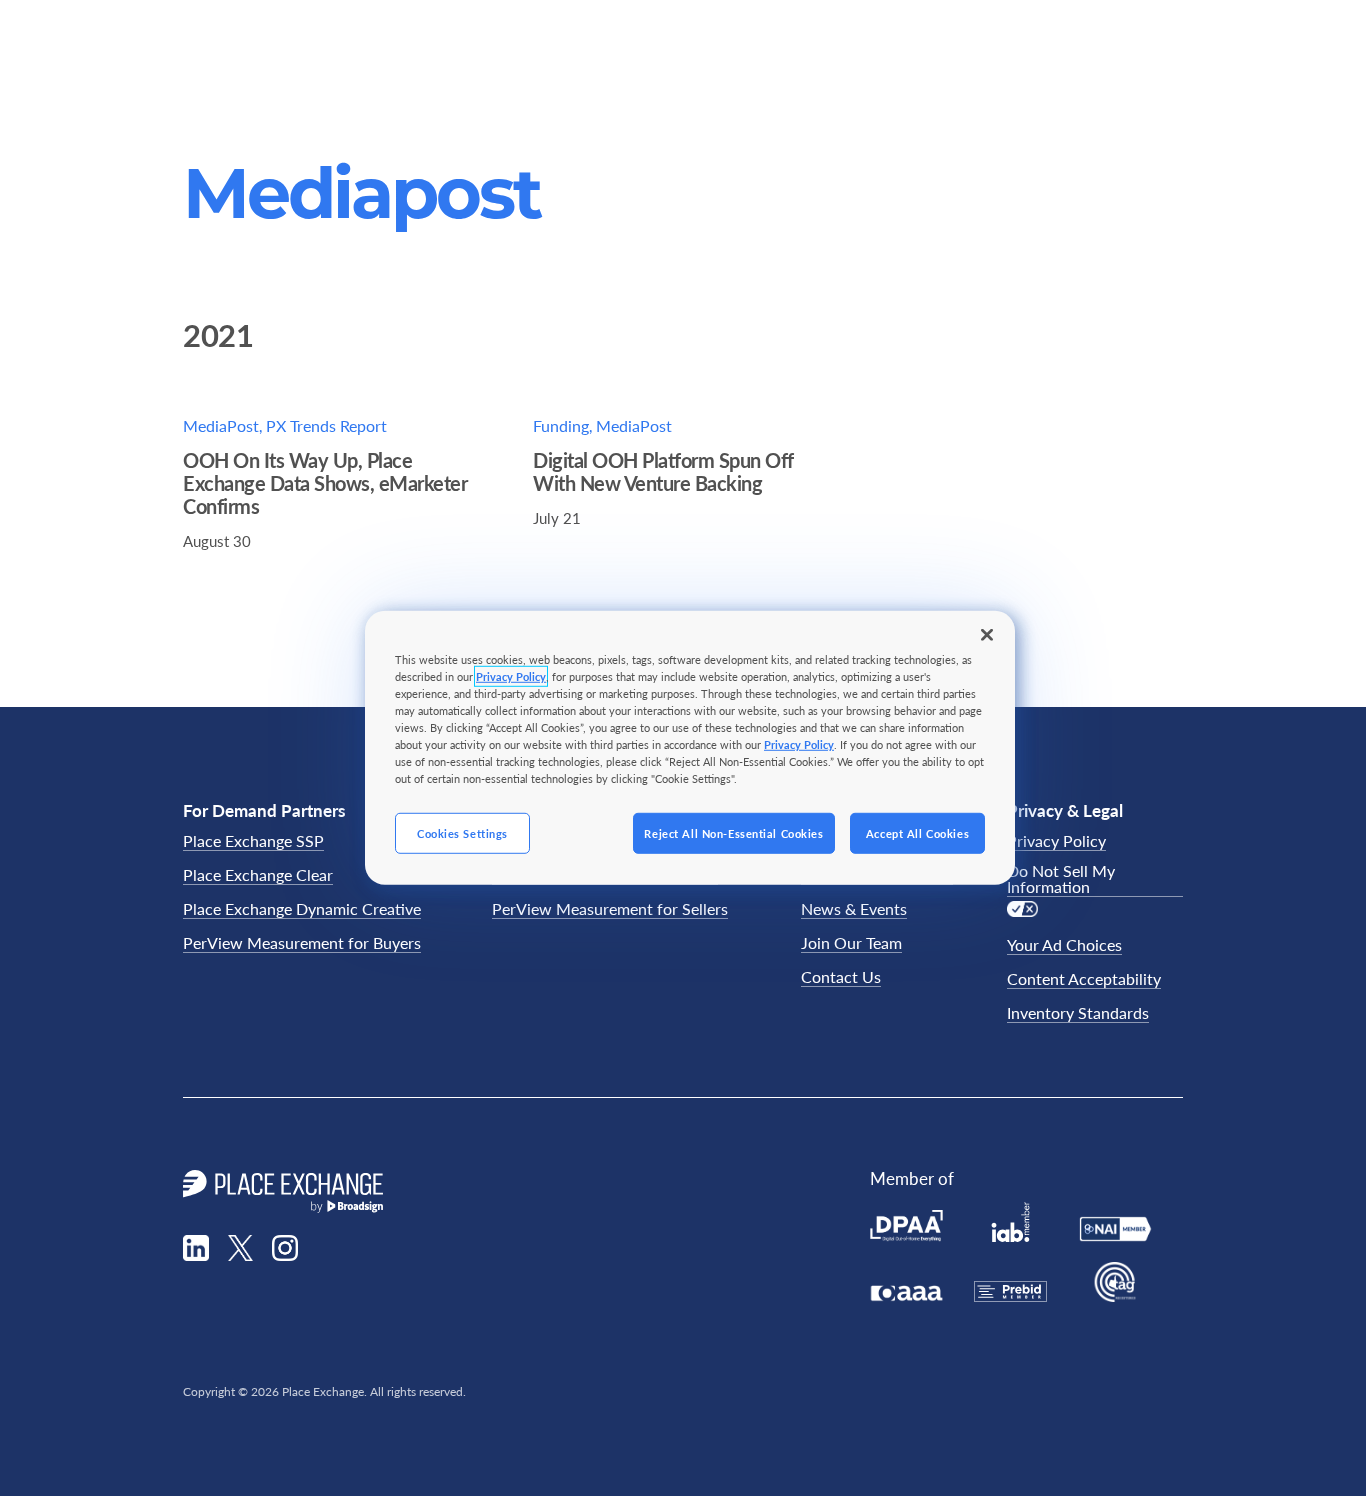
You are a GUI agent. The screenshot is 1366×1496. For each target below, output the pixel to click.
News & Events (854, 909)
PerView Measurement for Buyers (302, 943)
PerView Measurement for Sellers (610, 909)
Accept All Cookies (917, 832)
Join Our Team (851, 943)
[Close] (987, 635)
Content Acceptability (1084, 979)
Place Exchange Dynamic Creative (302, 909)
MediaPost (221, 425)
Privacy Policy (1056, 841)
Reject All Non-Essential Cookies (733, 832)
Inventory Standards (1078, 1013)
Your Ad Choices (1064, 945)
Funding (561, 425)
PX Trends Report (326, 425)
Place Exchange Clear (258, 875)
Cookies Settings (462, 832)
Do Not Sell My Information (1061, 879)
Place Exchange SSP (253, 841)
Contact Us (841, 977)
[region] (690, 748)
